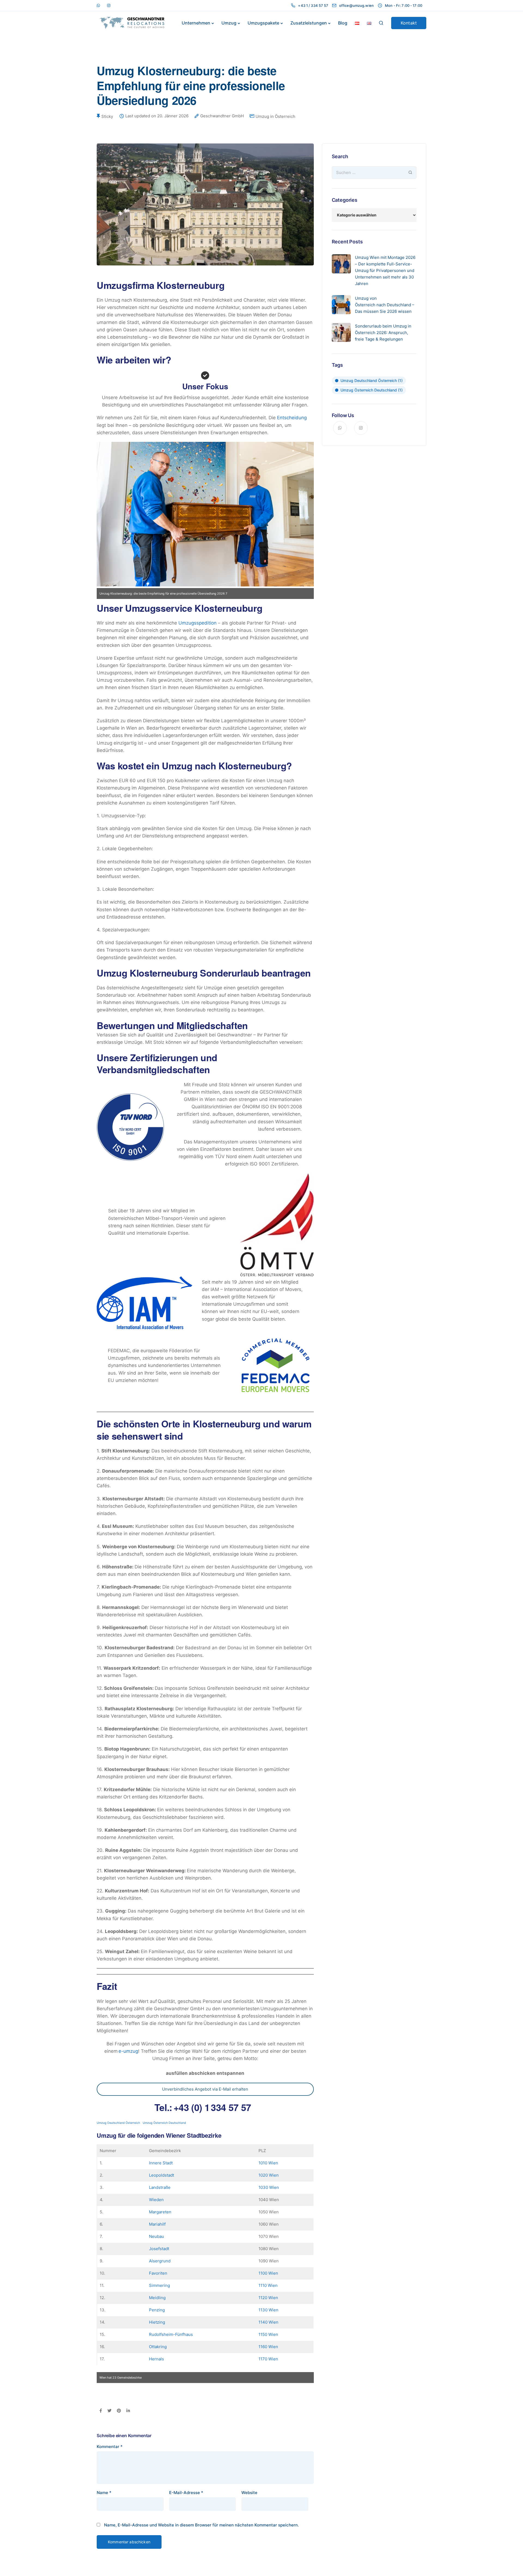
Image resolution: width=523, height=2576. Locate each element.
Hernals (156, 2359)
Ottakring (158, 2347)
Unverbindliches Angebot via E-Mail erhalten (205, 2089)
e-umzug (128, 2051)
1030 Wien (269, 2187)
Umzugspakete (263, 23)
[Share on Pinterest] (119, 2411)
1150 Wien (268, 2334)
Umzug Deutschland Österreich (118, 2123)
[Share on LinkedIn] (128, 2411)
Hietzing (157, 2322)
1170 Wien (268, 2359)
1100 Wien (268, 2273)
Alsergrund (160, 2261)
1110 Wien (268, 2285)
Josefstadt (159, 2249)
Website (249, 2493)
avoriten (159, 2273)
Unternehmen (196, 23)
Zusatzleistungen (309, 23)
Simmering (159, 2285)
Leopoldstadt (162, 2175)
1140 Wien (268, 2322)
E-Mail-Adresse (186, 2493)
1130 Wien (268, 2310)
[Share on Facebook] (101, 2411)
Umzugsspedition (198, 623)
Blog (343, 23)
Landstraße (160, 2187)
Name (104, 2493)
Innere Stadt (161, 2163)
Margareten (160, 2212)
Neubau (156, 2236)
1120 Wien (268, 2298)
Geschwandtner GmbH (222, 116)
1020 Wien (269, 2175)
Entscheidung (292, 418)
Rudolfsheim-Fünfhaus (171, 2334)
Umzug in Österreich (275, 116)
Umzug (229, 23)
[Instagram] (109, 5)
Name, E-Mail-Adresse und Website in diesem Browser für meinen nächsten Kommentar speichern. (201, 2525)
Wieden (156, 2200)
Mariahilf (157, 2224)
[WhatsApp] (98, 5)
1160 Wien (268, 2347)
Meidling (157, 2298)
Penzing (157, 2310)
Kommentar (110, 2447)
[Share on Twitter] (109, 2411)
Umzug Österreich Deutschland (164, 2123)
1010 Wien (268, 2163)
